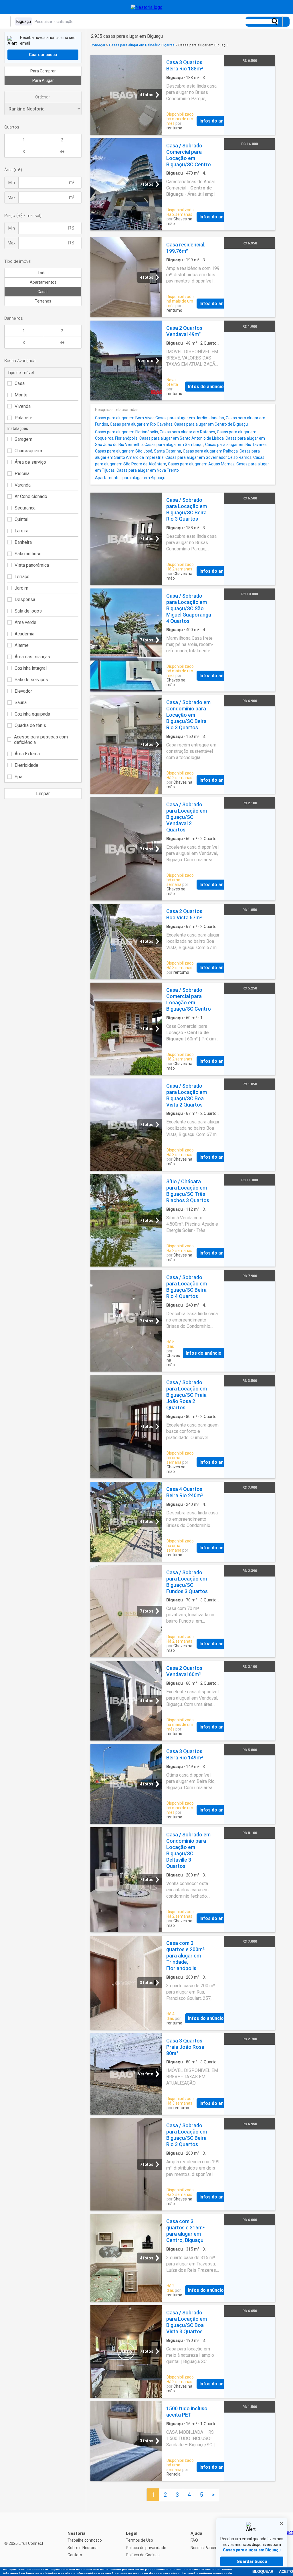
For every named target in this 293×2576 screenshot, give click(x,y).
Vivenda (23, 406)
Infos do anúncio (217, 121)
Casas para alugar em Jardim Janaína (190, 418)
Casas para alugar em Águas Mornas (201, 464)
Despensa (25, 599)
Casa (20, 383)
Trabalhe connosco (85, 2540)
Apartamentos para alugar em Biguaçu (130, 478)
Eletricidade (26, 765)
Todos (43, 273)
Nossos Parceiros (206, 2548)
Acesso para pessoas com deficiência (41, 740)
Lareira (21, 531)
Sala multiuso (28, 554)
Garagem (23, 439)
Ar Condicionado (31, 496)
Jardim (21, 588)
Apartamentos (43, 282)
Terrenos (43, 301)
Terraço (22, 577)
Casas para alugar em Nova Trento (148, 470)
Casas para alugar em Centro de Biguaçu (211, 424)
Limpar (43, 794)
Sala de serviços (31, 680)
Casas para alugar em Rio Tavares (236, 445)
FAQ (194, 2540)
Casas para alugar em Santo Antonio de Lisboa (182, 438)
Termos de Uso (139, 2540)
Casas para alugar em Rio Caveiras (141, 424)
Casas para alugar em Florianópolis (126, 432)
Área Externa (27, 754)
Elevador (23, 691)
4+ (62, 152)
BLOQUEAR (263, 2572)
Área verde (25, 622)
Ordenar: (43, 97)
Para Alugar (43, 80)
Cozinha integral (31, 668)
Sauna (21, 703)
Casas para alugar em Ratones (187, 432)
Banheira (23, 542)
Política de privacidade (146, 2548)
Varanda (23, 485)
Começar (98, 45)
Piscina (22, 474)
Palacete (23, 418)
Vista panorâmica (32, 565)
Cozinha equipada (32, 714)
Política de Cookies (143, 2555)
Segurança (25, 508)
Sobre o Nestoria (83, 2548)
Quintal (21, 519)
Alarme (22, 645)
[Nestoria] (147, 7)
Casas (43, 292)
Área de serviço (30, 462)
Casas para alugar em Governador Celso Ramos (208, 457)
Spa (18, 777)
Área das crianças (32, 657)
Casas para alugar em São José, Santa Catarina (138, 451)
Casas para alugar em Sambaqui (174, 445)
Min (12, 183)
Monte (21, 395)
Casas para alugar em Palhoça (210, 451)
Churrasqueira (28, 451)
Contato (75, 2555)
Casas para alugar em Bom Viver (124, 418)
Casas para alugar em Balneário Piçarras (142, 45)
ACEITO (286, 2572)
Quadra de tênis (30, 725)
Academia (24, 634)
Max (12, 197)
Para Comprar (43, 71)
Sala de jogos (28, 611)
